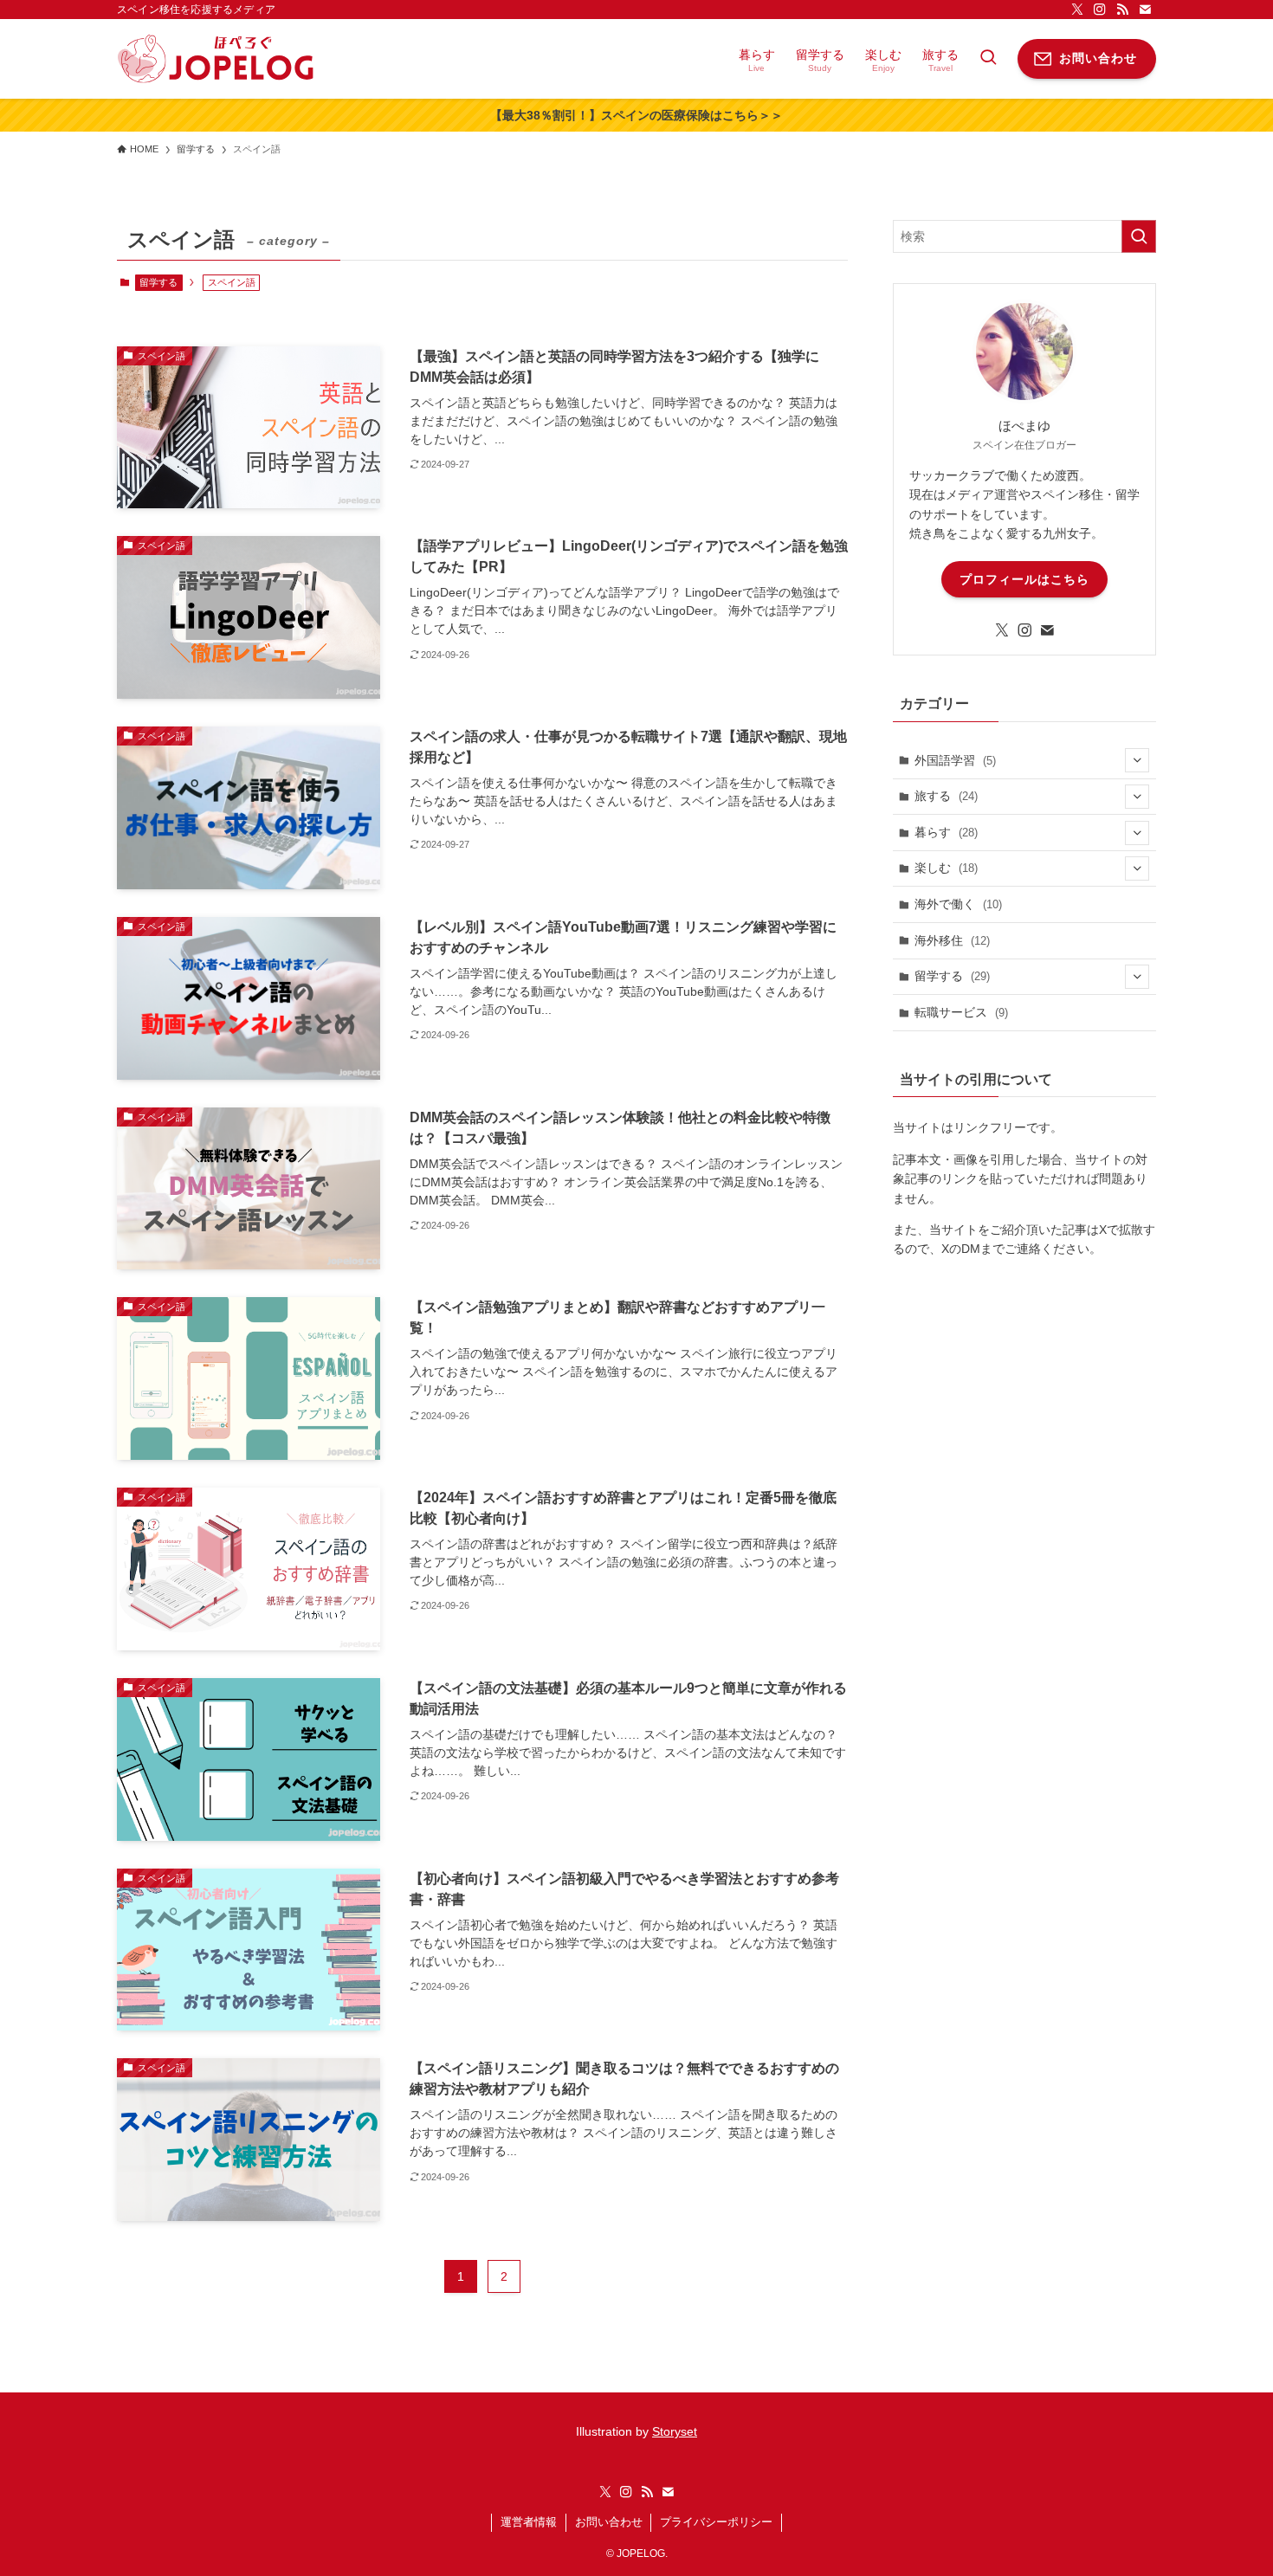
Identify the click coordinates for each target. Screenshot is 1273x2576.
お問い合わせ (609, 2522)
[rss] (1122, 10)
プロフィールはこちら (1024, 579)
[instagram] (1100, 10)
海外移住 (952, 940)
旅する (946, 796)
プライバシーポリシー (716, 2522)
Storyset (675, 2431)
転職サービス (961, 1012)
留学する (158, 282)
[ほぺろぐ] (216, 59)
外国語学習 (955, 760)
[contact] (1145, 10)
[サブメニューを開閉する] (1137, 760)
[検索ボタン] (988, 59)
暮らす (946, 832)
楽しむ (946, 868)
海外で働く (958, 904)
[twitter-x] (1077, 10)
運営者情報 (529, 2522)
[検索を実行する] (1139, 236)
